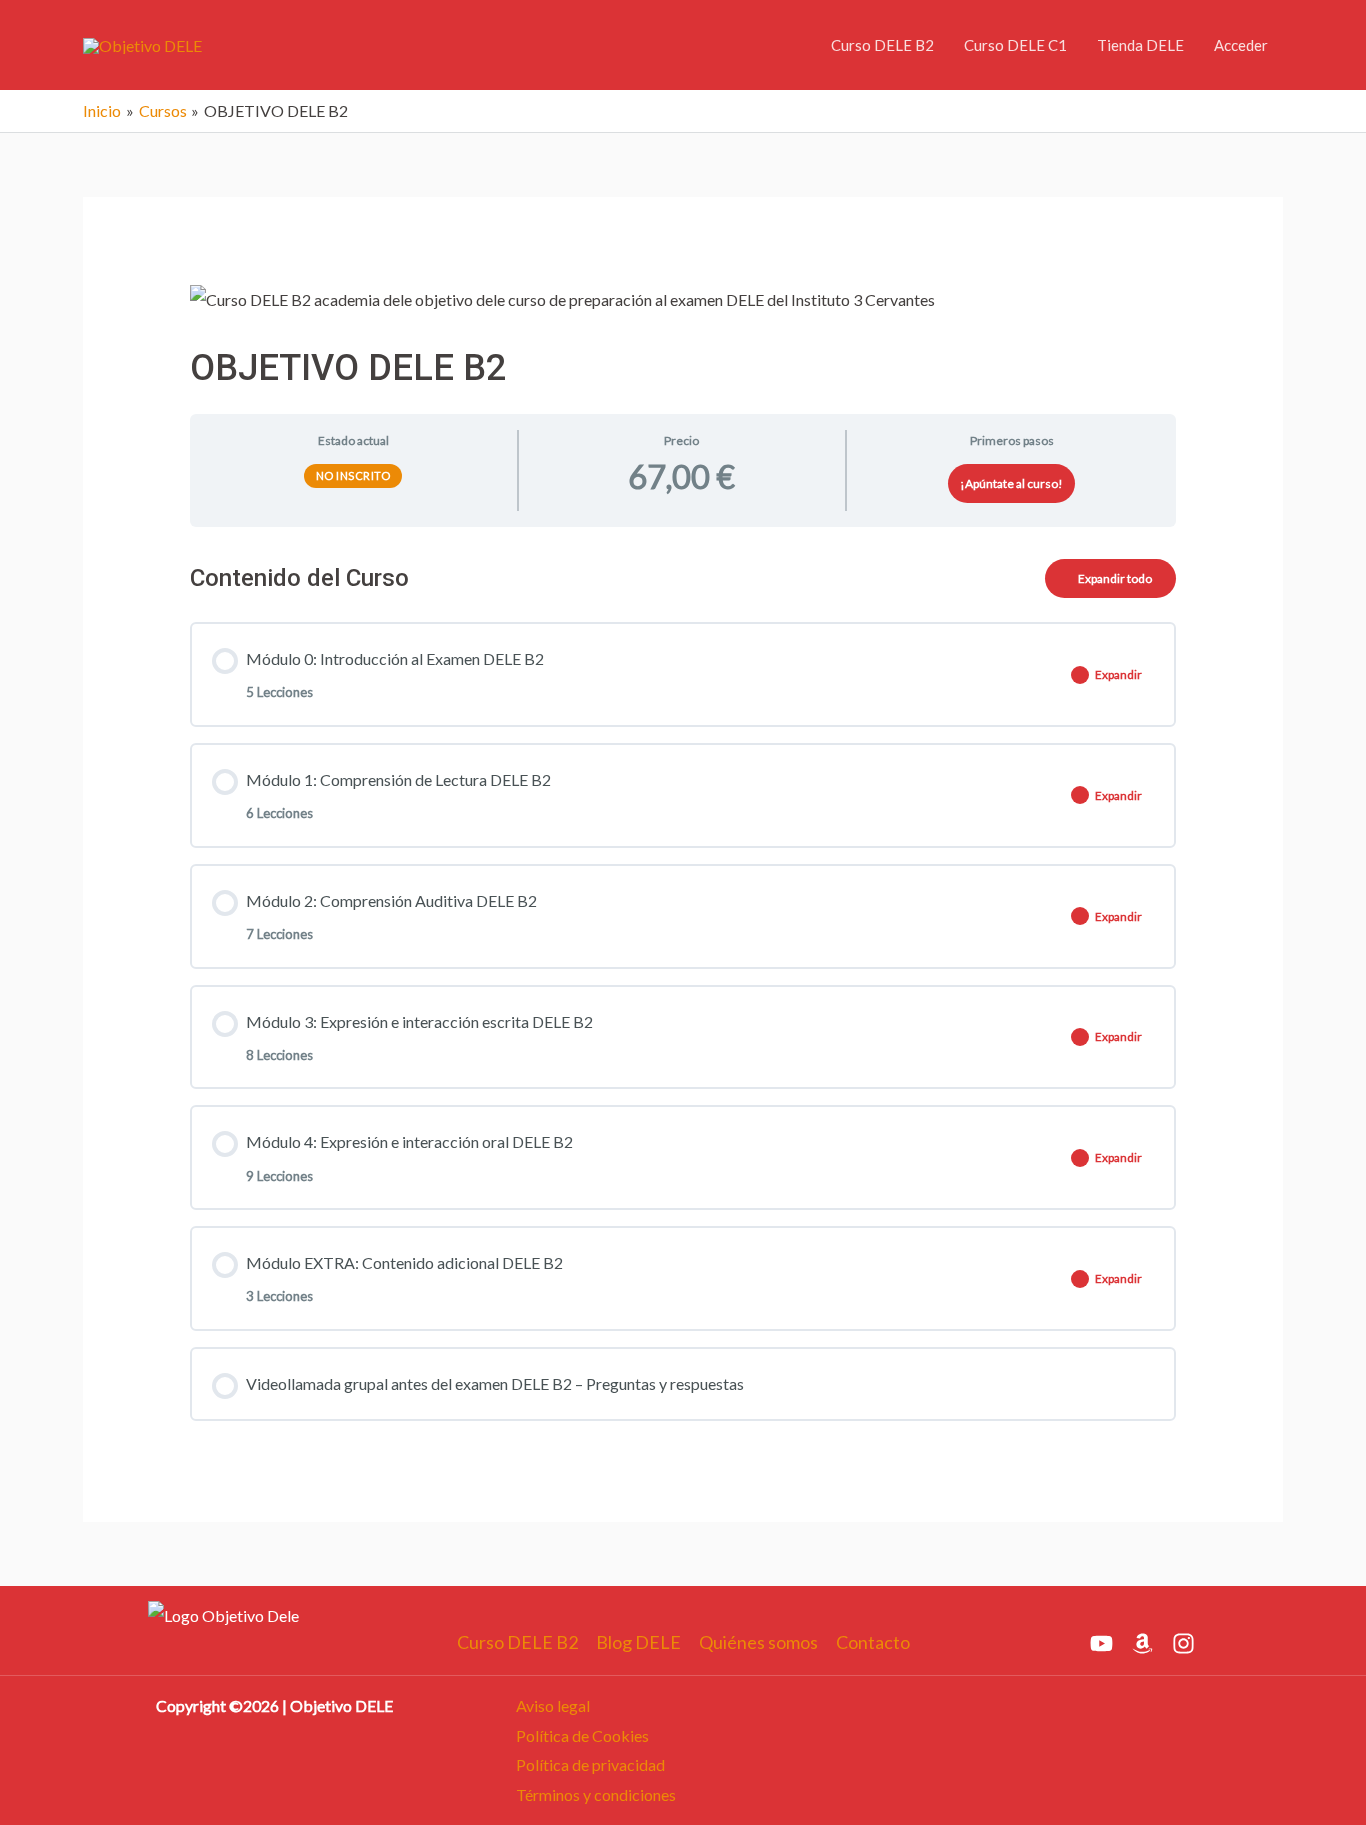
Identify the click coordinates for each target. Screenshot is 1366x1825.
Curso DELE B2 (882, 45)
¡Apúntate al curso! (1011, 483)
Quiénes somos (758, 1642)
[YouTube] (1101, 1643)
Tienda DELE (1140, 45)
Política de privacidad (590, 1764)
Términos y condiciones (596, 1794)
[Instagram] (1183, 1643)
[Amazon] (1142, 1643)
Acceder (1241, 45)
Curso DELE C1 (1015, 45)
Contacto (873, 1642)
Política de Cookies (582, 1735)
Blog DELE (638, 1642)
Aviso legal (553, 1705)
